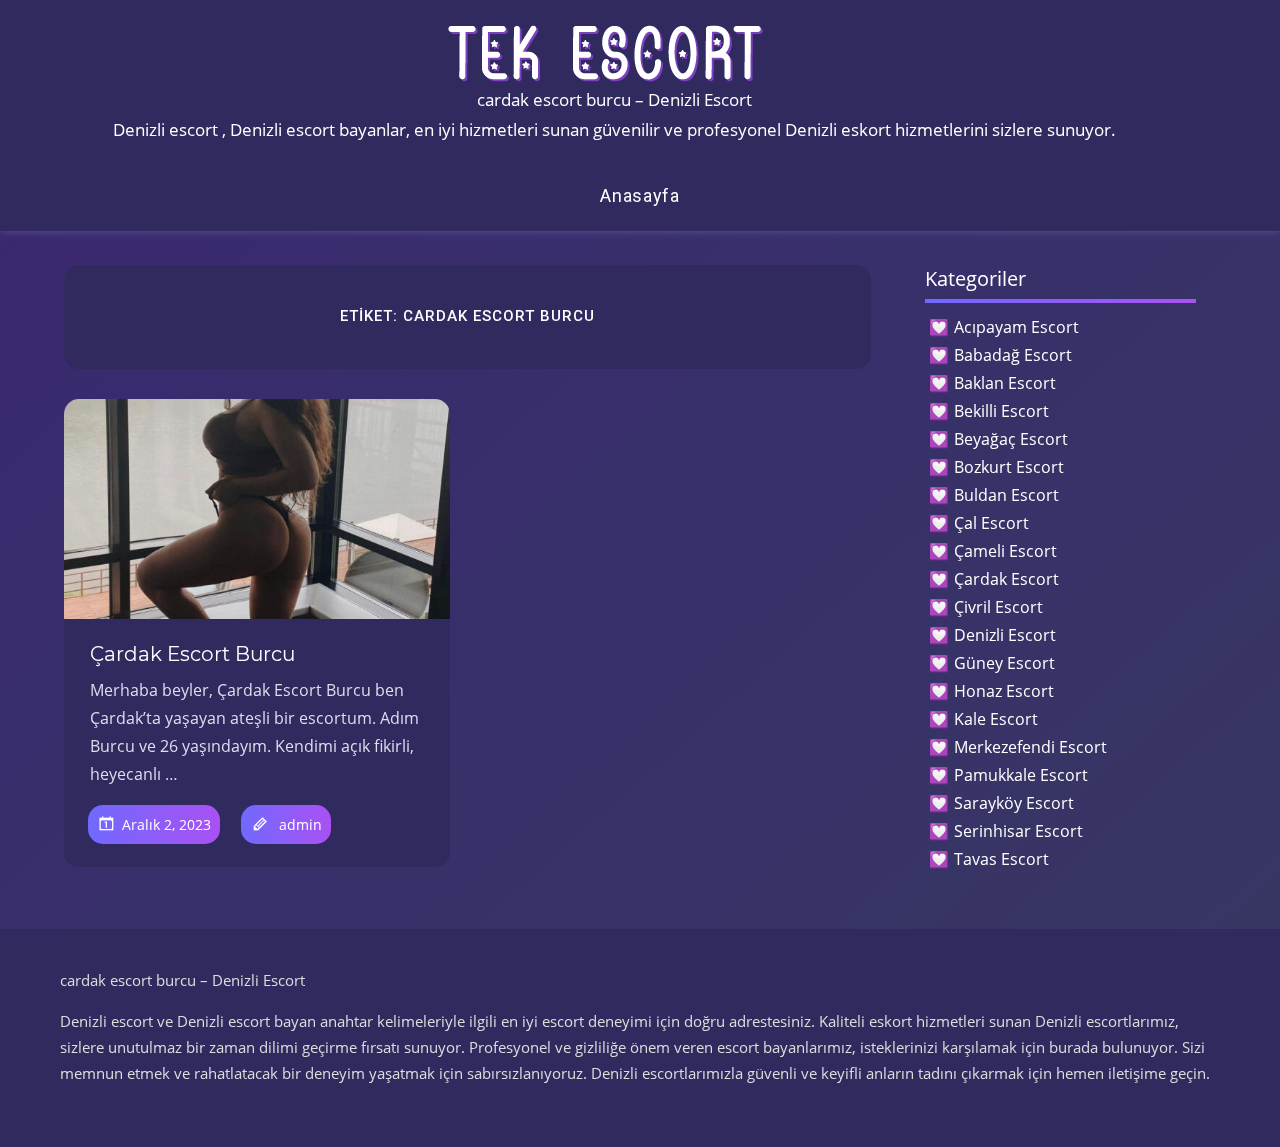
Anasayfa (640, 195)
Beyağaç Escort (1011, 439)
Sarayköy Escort (1014, 803)
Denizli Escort (1005, 635)
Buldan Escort (1006, 495)
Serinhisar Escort (1018, 831)
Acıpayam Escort (1016, 327)
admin (300, 824)
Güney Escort (1004, 663)
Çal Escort (991, 523)
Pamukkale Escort (1021, 775)
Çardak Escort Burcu (192, 654)
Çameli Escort (1005, 551)
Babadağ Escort (1013, 355)
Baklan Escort (1005, 383)
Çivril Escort (998, 607)
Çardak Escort (1006, 579)
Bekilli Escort (1001, 411)
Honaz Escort (1004, 691)
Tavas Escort (1001, 859)
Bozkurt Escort (1009, 467)
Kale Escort (996, 719)
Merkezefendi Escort (1030, 747)
